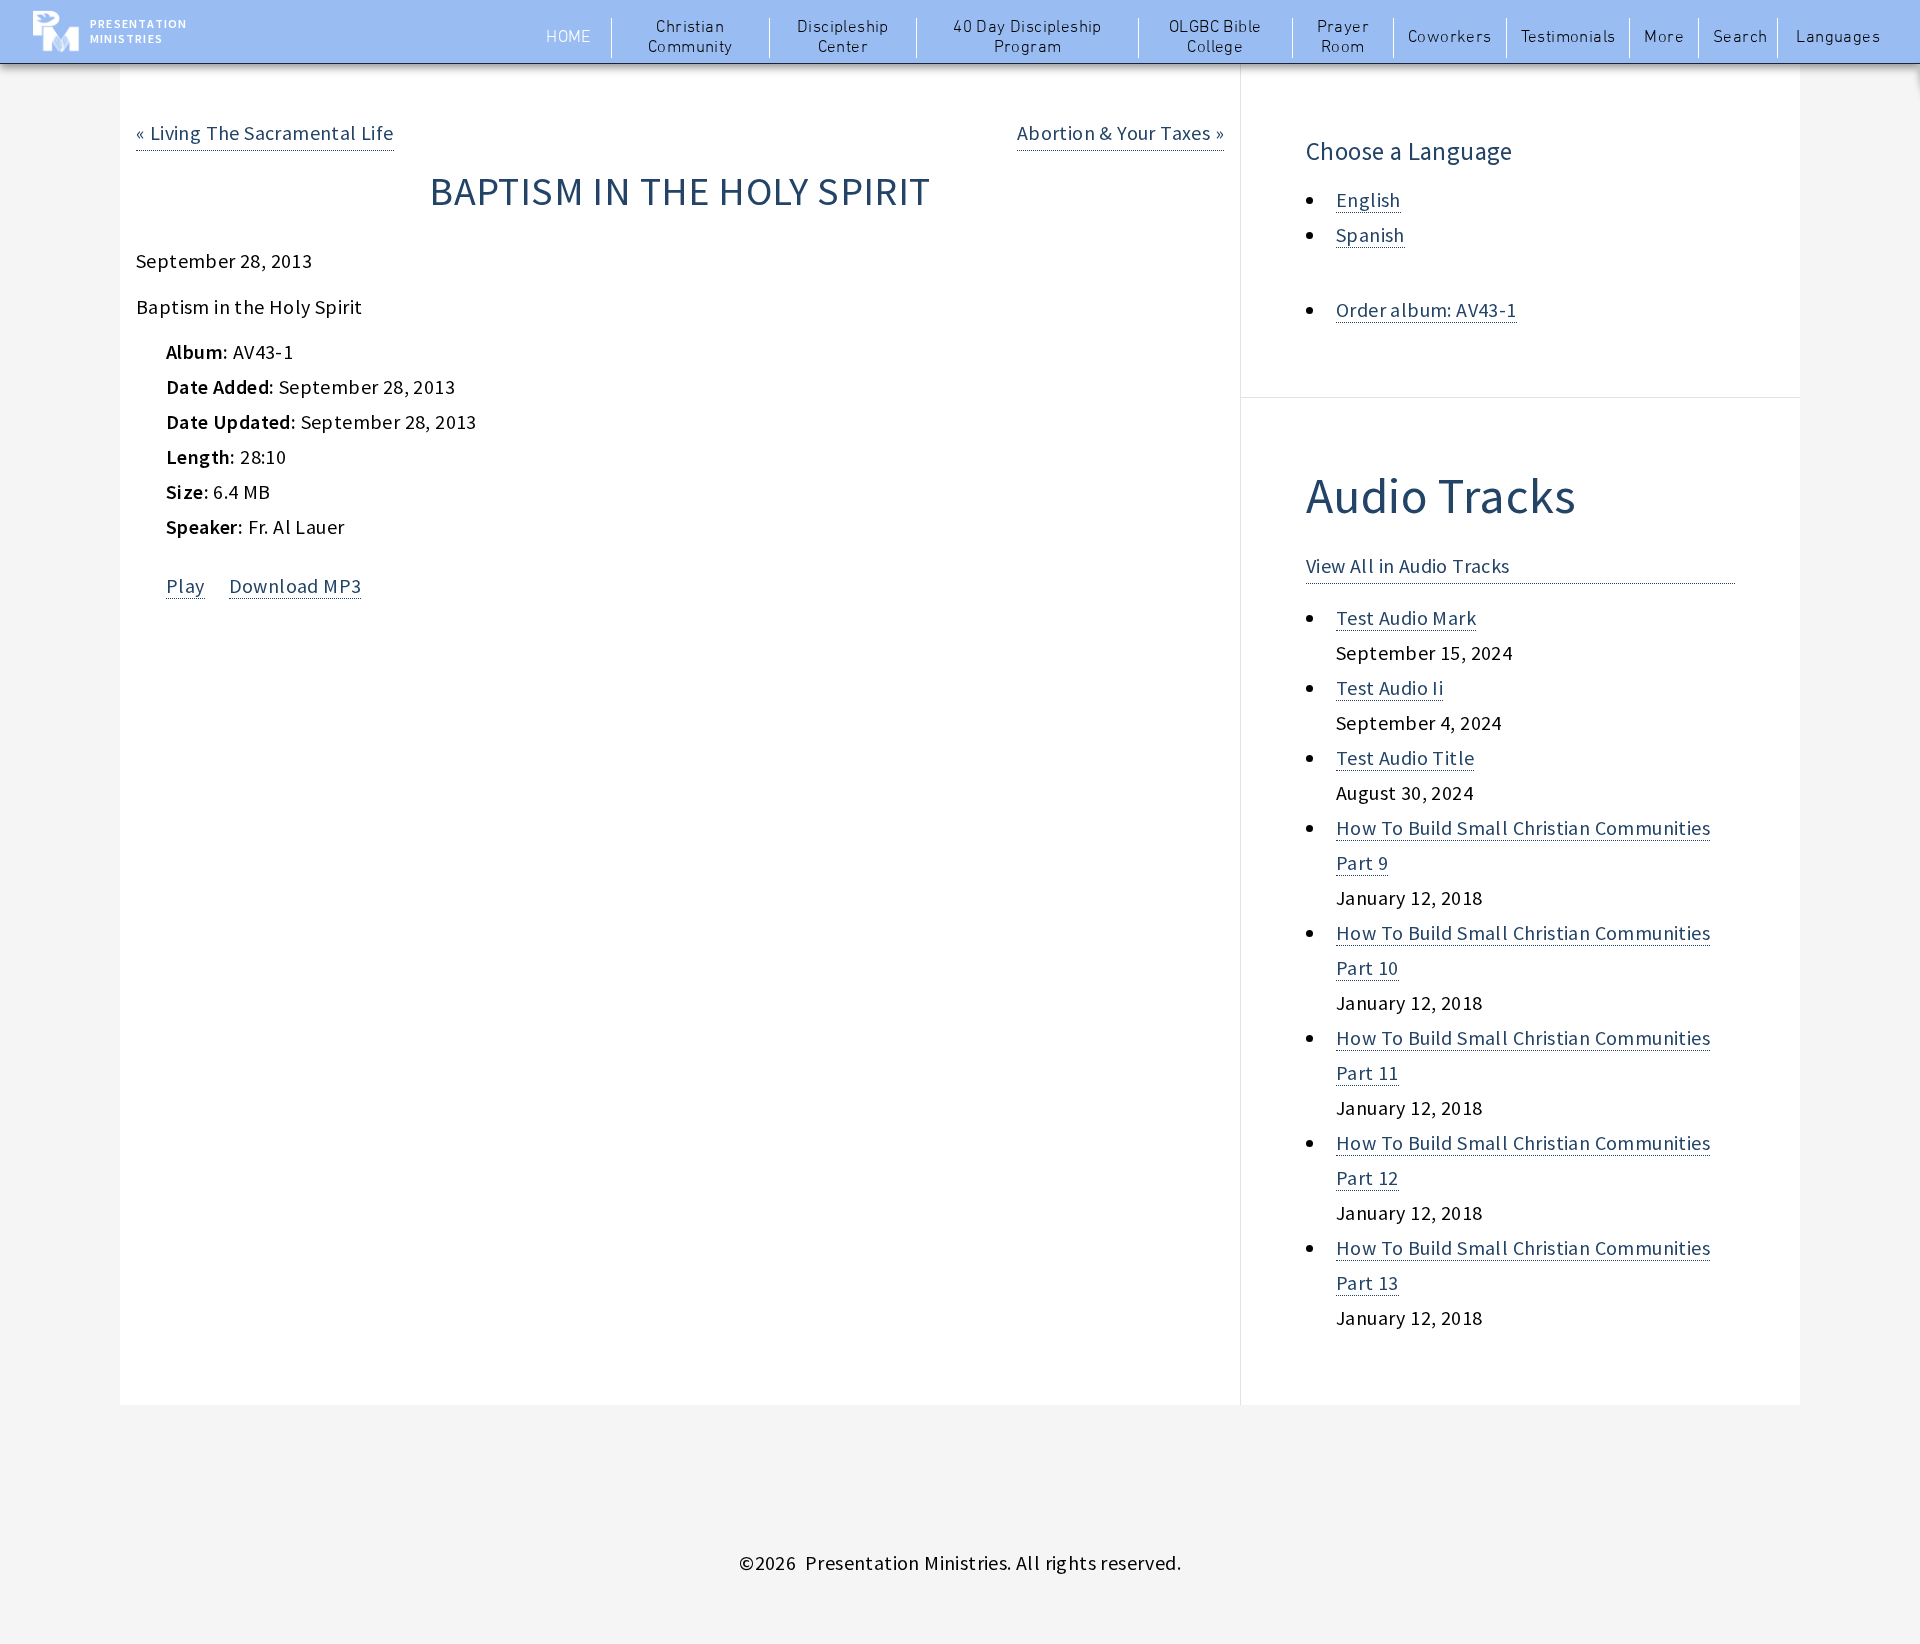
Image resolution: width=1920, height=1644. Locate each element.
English (1368, 199)
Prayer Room (1343, 38)
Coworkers (1450, 38)
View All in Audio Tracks (1408, 565)
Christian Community (690, 38)
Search (1740, 38)
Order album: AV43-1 (1426, 309)
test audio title (1405, 757)
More (1664, 38)
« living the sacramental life (265, 132)
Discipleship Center (843, 38)
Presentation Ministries (138, 31)
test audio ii (1389, 687)
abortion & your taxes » (1120, 132)
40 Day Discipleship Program (1027, 38)
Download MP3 (295, 585)
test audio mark (1406, 617)
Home (568, 38)
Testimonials (1568, 38)
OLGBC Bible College (1215, 38)
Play (185, 585)
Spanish (1370, 234)
